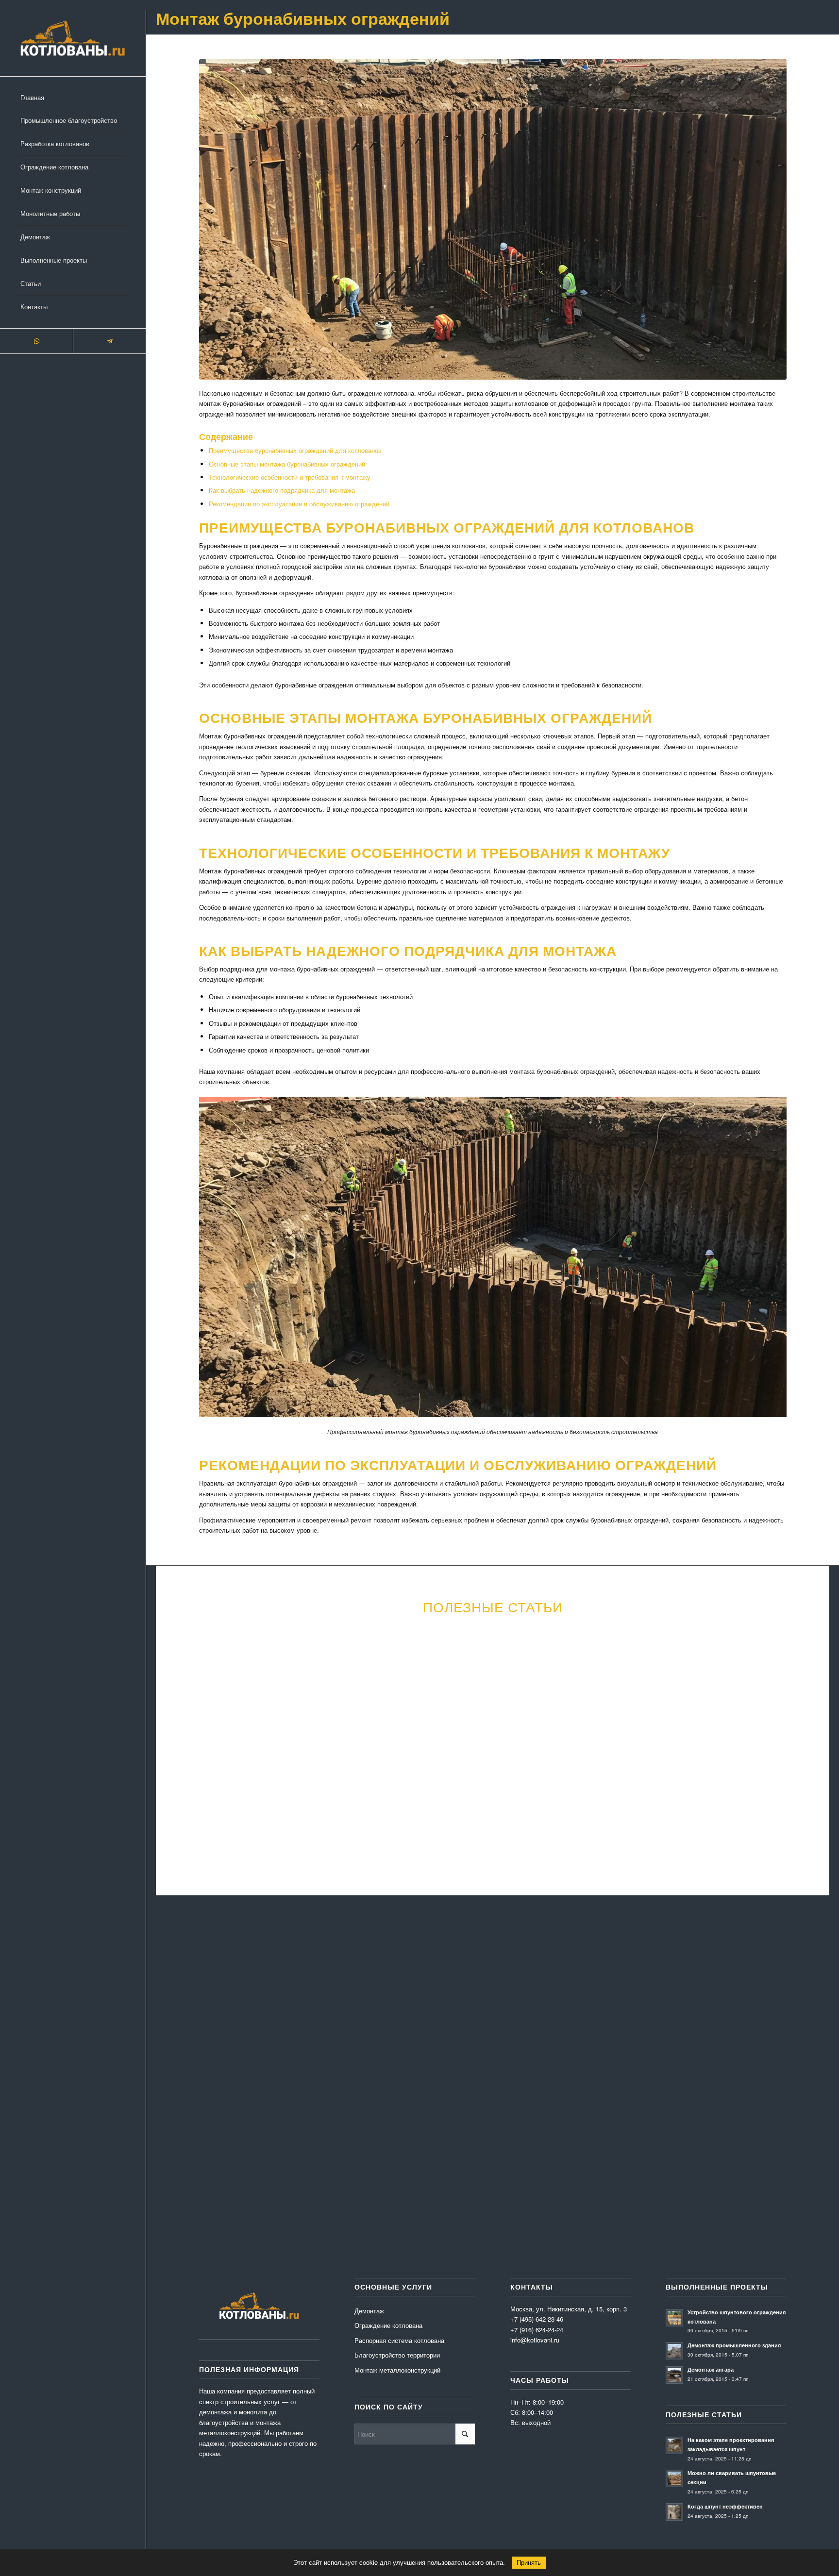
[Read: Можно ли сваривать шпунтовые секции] (674, 2478)
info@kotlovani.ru (674, 2148)
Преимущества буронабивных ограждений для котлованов (295, 450)
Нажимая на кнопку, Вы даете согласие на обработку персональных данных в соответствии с (365, 2149)
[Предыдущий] (180, 1717)
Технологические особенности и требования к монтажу (290, 477)
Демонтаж (369, 2311)
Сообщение (184, 2040)
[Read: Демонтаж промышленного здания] (674, 2351)
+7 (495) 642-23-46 (669, 2158)
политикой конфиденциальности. (500, 2149)
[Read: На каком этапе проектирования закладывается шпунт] (674, 2445)
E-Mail (318, 1992)
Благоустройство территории (397, 2355)
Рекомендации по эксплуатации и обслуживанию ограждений (299, 504)
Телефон (464, 1992)
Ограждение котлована (388, 2325)
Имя (174, 1992)
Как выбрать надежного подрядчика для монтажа (282, 490)
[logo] (73, 38)
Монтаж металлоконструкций (397, 2370)
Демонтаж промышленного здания (734, 2345)
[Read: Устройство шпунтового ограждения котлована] (674, 2318)
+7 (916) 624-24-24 (537, 2330)
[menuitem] (73, 98)
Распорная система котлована (399, 2340)
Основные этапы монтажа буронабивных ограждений (287, 464)
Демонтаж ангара (711, 2369)
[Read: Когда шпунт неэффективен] (674, 2512)
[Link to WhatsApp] (36, 341)
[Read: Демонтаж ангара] (674, 2375)
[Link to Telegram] (109, 341)
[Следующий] (805, 1717)
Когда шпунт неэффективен (725, 2506)
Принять (529, 2563)
